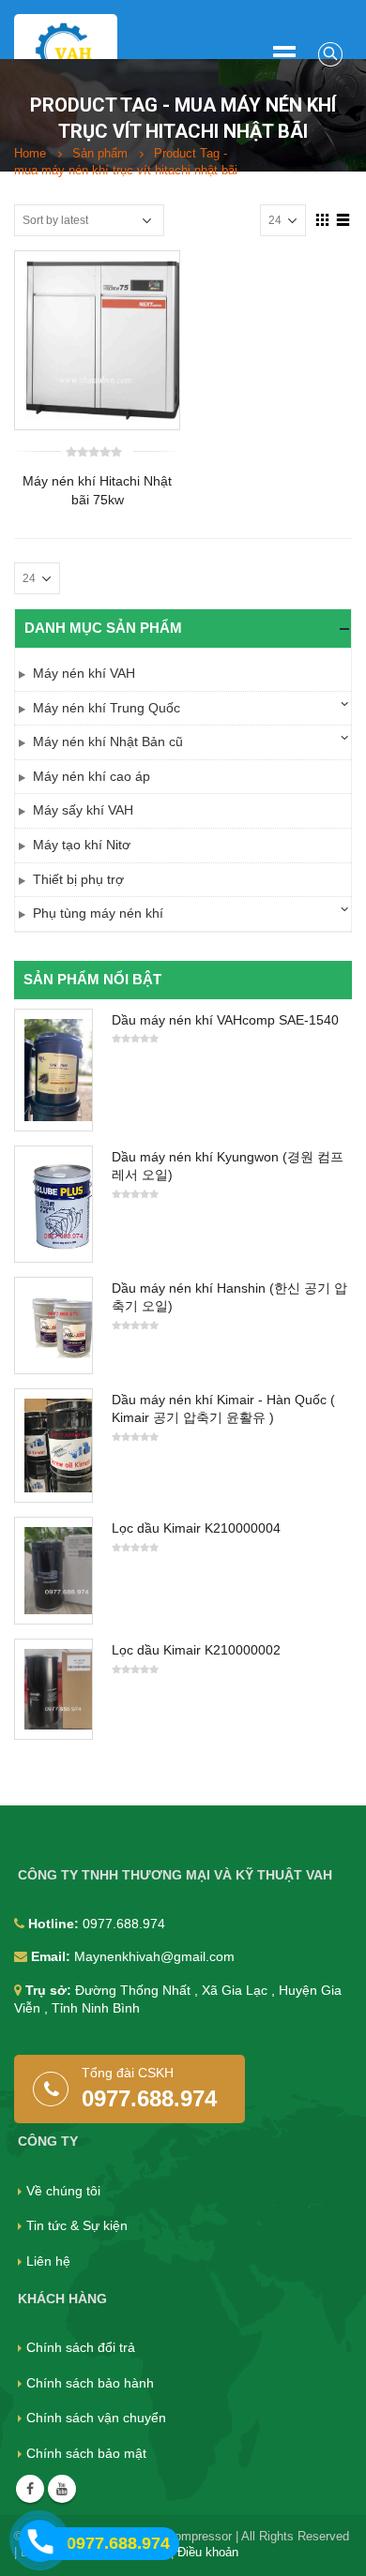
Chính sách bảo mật (86, 2453)
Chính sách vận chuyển (96, 2418)
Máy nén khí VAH (84, 673)
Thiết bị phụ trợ (78, 879)
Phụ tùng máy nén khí (98, 913)
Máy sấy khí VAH (83, 810)
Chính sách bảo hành (90, 2383)
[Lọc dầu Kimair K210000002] (53, 1689)
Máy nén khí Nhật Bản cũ (108, 741)
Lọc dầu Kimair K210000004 (196, 1528)
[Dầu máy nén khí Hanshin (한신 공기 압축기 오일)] (53, 1325)
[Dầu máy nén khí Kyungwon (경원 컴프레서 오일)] (53, 1204)
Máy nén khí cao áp (91, 776)
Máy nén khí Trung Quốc (107, 708)
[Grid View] (323, 219)
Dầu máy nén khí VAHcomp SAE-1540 (225, 1020)
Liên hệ (48, 2261)
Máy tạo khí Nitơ (82, 845)
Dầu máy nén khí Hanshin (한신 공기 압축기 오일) (229, 1297)
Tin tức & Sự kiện (77, 2225)
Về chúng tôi (63, 2191)
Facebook (30, 2489)
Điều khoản (208, 2553)
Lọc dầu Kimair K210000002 (196, 1650)
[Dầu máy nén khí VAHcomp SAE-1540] (53, 1070)
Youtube (62, 2489)
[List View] (343, 219)
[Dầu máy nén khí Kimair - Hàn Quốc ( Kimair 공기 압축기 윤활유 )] (53, 1446)
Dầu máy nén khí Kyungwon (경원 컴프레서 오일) (228, 1166)
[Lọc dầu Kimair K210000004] (53, 1571)
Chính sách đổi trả (81, 2347)
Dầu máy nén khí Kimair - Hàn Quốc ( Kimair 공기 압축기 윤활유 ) (223, 1409)
